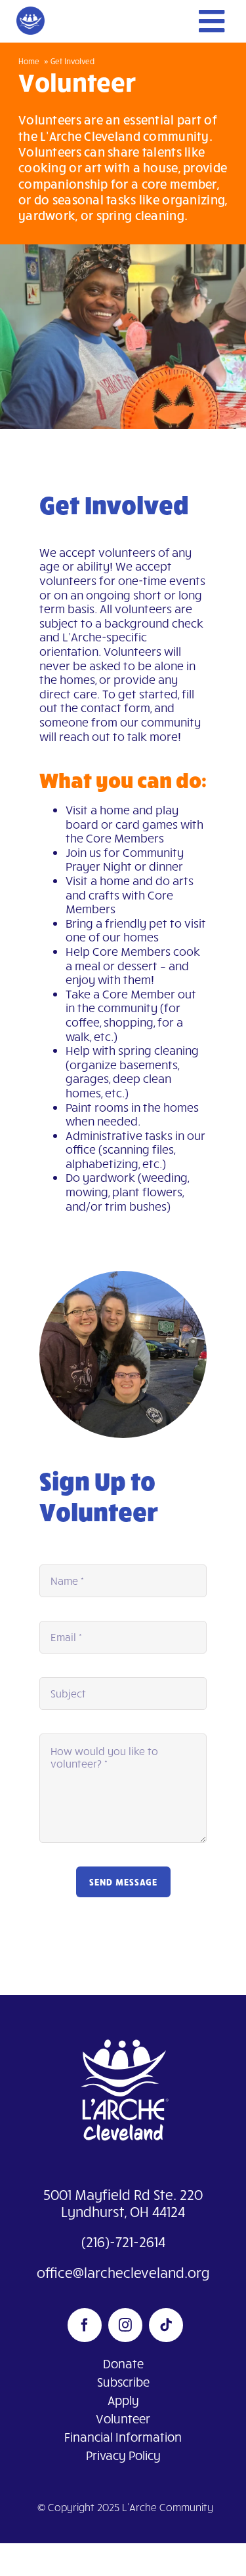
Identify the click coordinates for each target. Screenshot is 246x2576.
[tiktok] (166, 2325)
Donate (123, 2363)
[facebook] (85, 2325)
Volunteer (123, 2418)
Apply (123, 2400)
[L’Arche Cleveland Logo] (123, 2026)
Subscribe (123, 2382)
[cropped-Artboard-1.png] (31, 12)
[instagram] (125, 2325)
